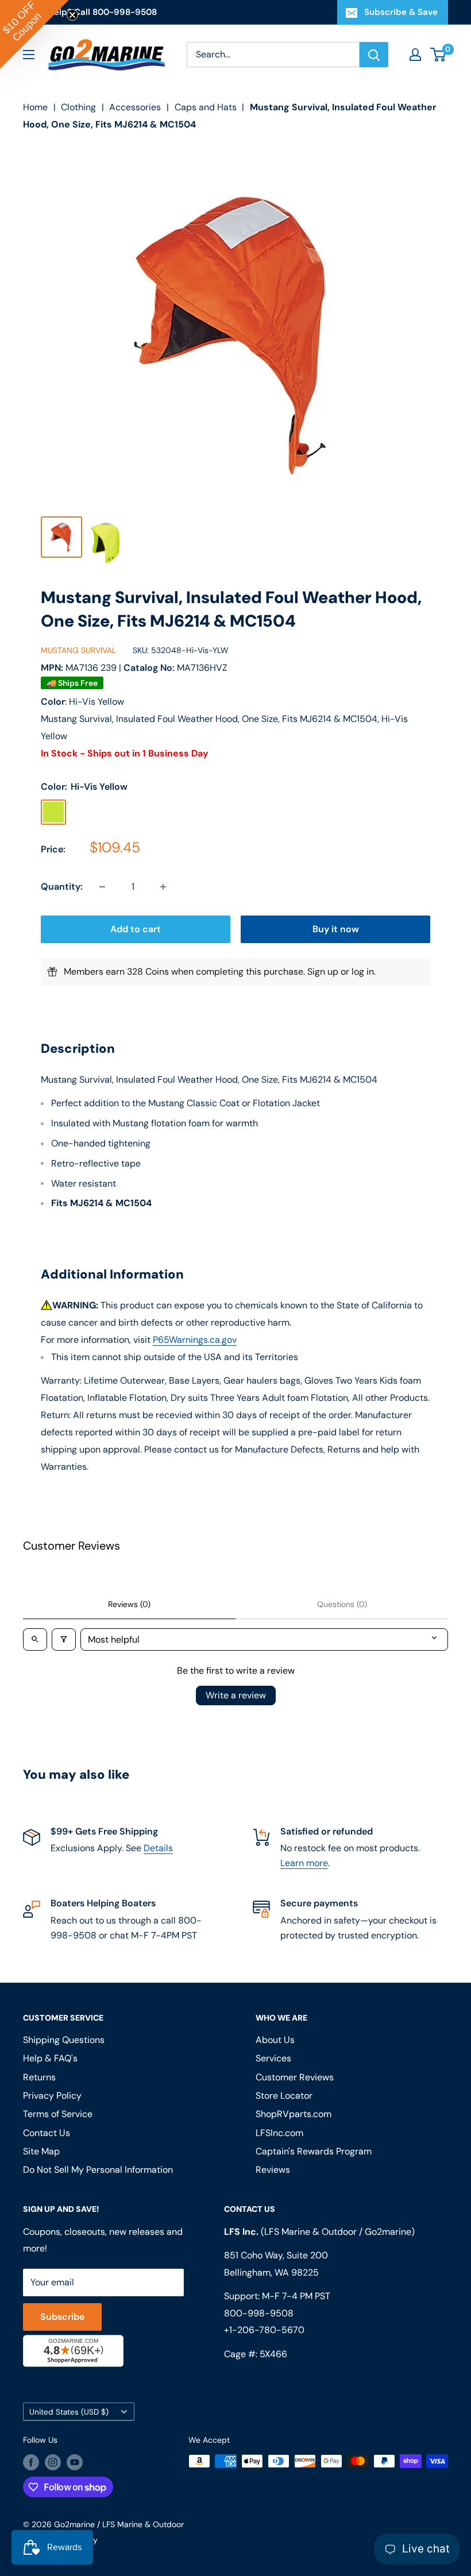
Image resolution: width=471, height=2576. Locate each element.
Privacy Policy (97, 1436)
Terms (136, 1436)
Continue (235, 1341)
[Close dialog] (393, 1186)
